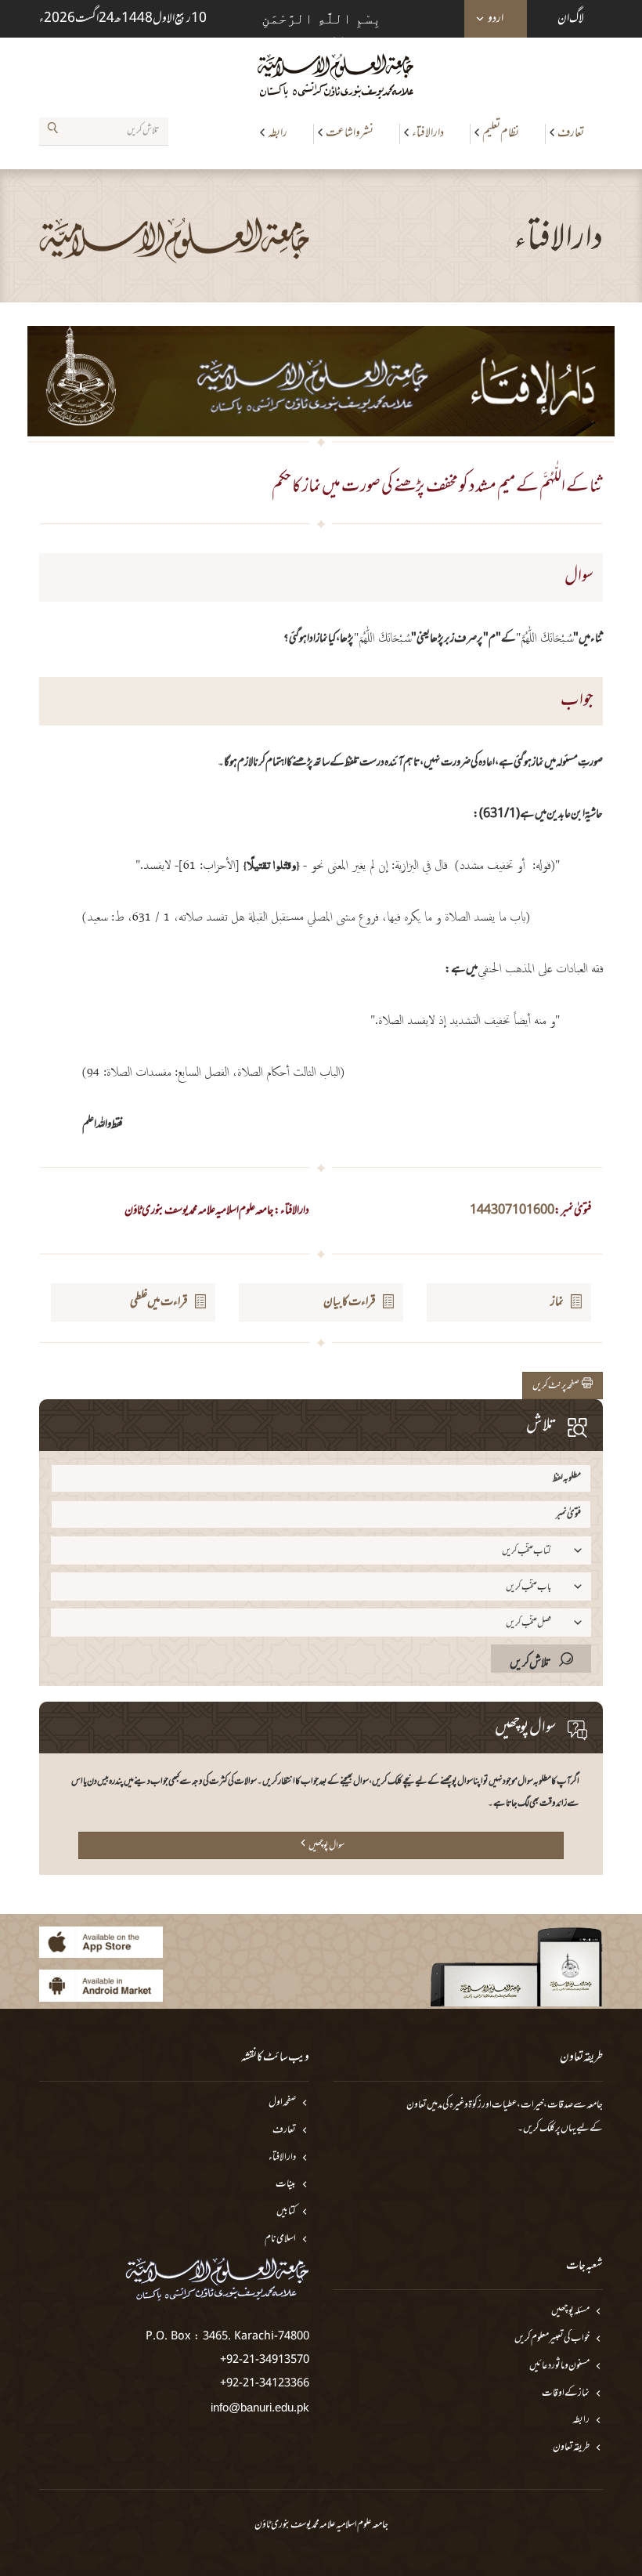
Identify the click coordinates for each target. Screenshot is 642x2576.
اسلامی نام (280, 2240)
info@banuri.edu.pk (260, 2407)
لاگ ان (571, 19)
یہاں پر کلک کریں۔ (547, 2129)
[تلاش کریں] (52, 131)
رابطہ (278, 133)
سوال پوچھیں (326, 1846)
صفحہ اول (282, 2103)
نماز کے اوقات (566, 2394)
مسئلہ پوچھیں (570, 2312)
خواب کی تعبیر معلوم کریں (552, 2339)
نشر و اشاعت (350, 133)
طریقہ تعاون (571, 2448)
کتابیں (286, 2212)
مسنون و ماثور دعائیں (559, 2366)
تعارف (571, 133)
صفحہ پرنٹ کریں (557, 1386)
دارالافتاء (428, 133)
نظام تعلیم (501, 133)
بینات (286, 2185)
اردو (496, 19)
